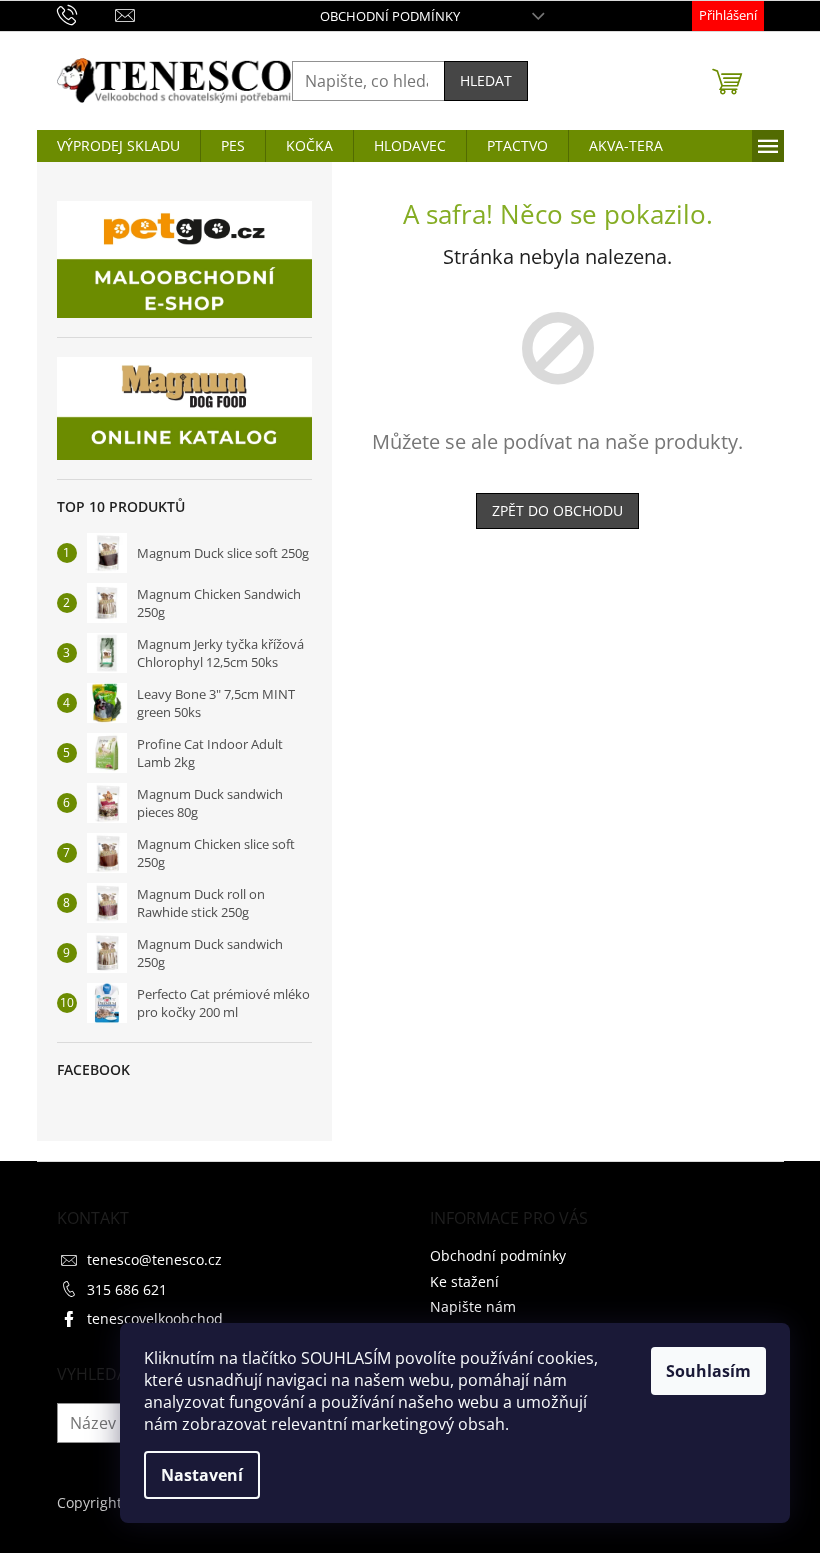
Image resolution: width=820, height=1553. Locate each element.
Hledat (486, 80)
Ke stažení (464, 1281)
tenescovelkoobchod (155, 1318)
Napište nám (473, 1306)
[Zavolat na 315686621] (86, 14)
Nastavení (202, 1475)
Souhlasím (708, 1371)
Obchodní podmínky (390, 16)
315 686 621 (127, 1289)
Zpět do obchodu (557, 510)
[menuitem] (118, 146)
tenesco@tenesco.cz (154, 1259)
